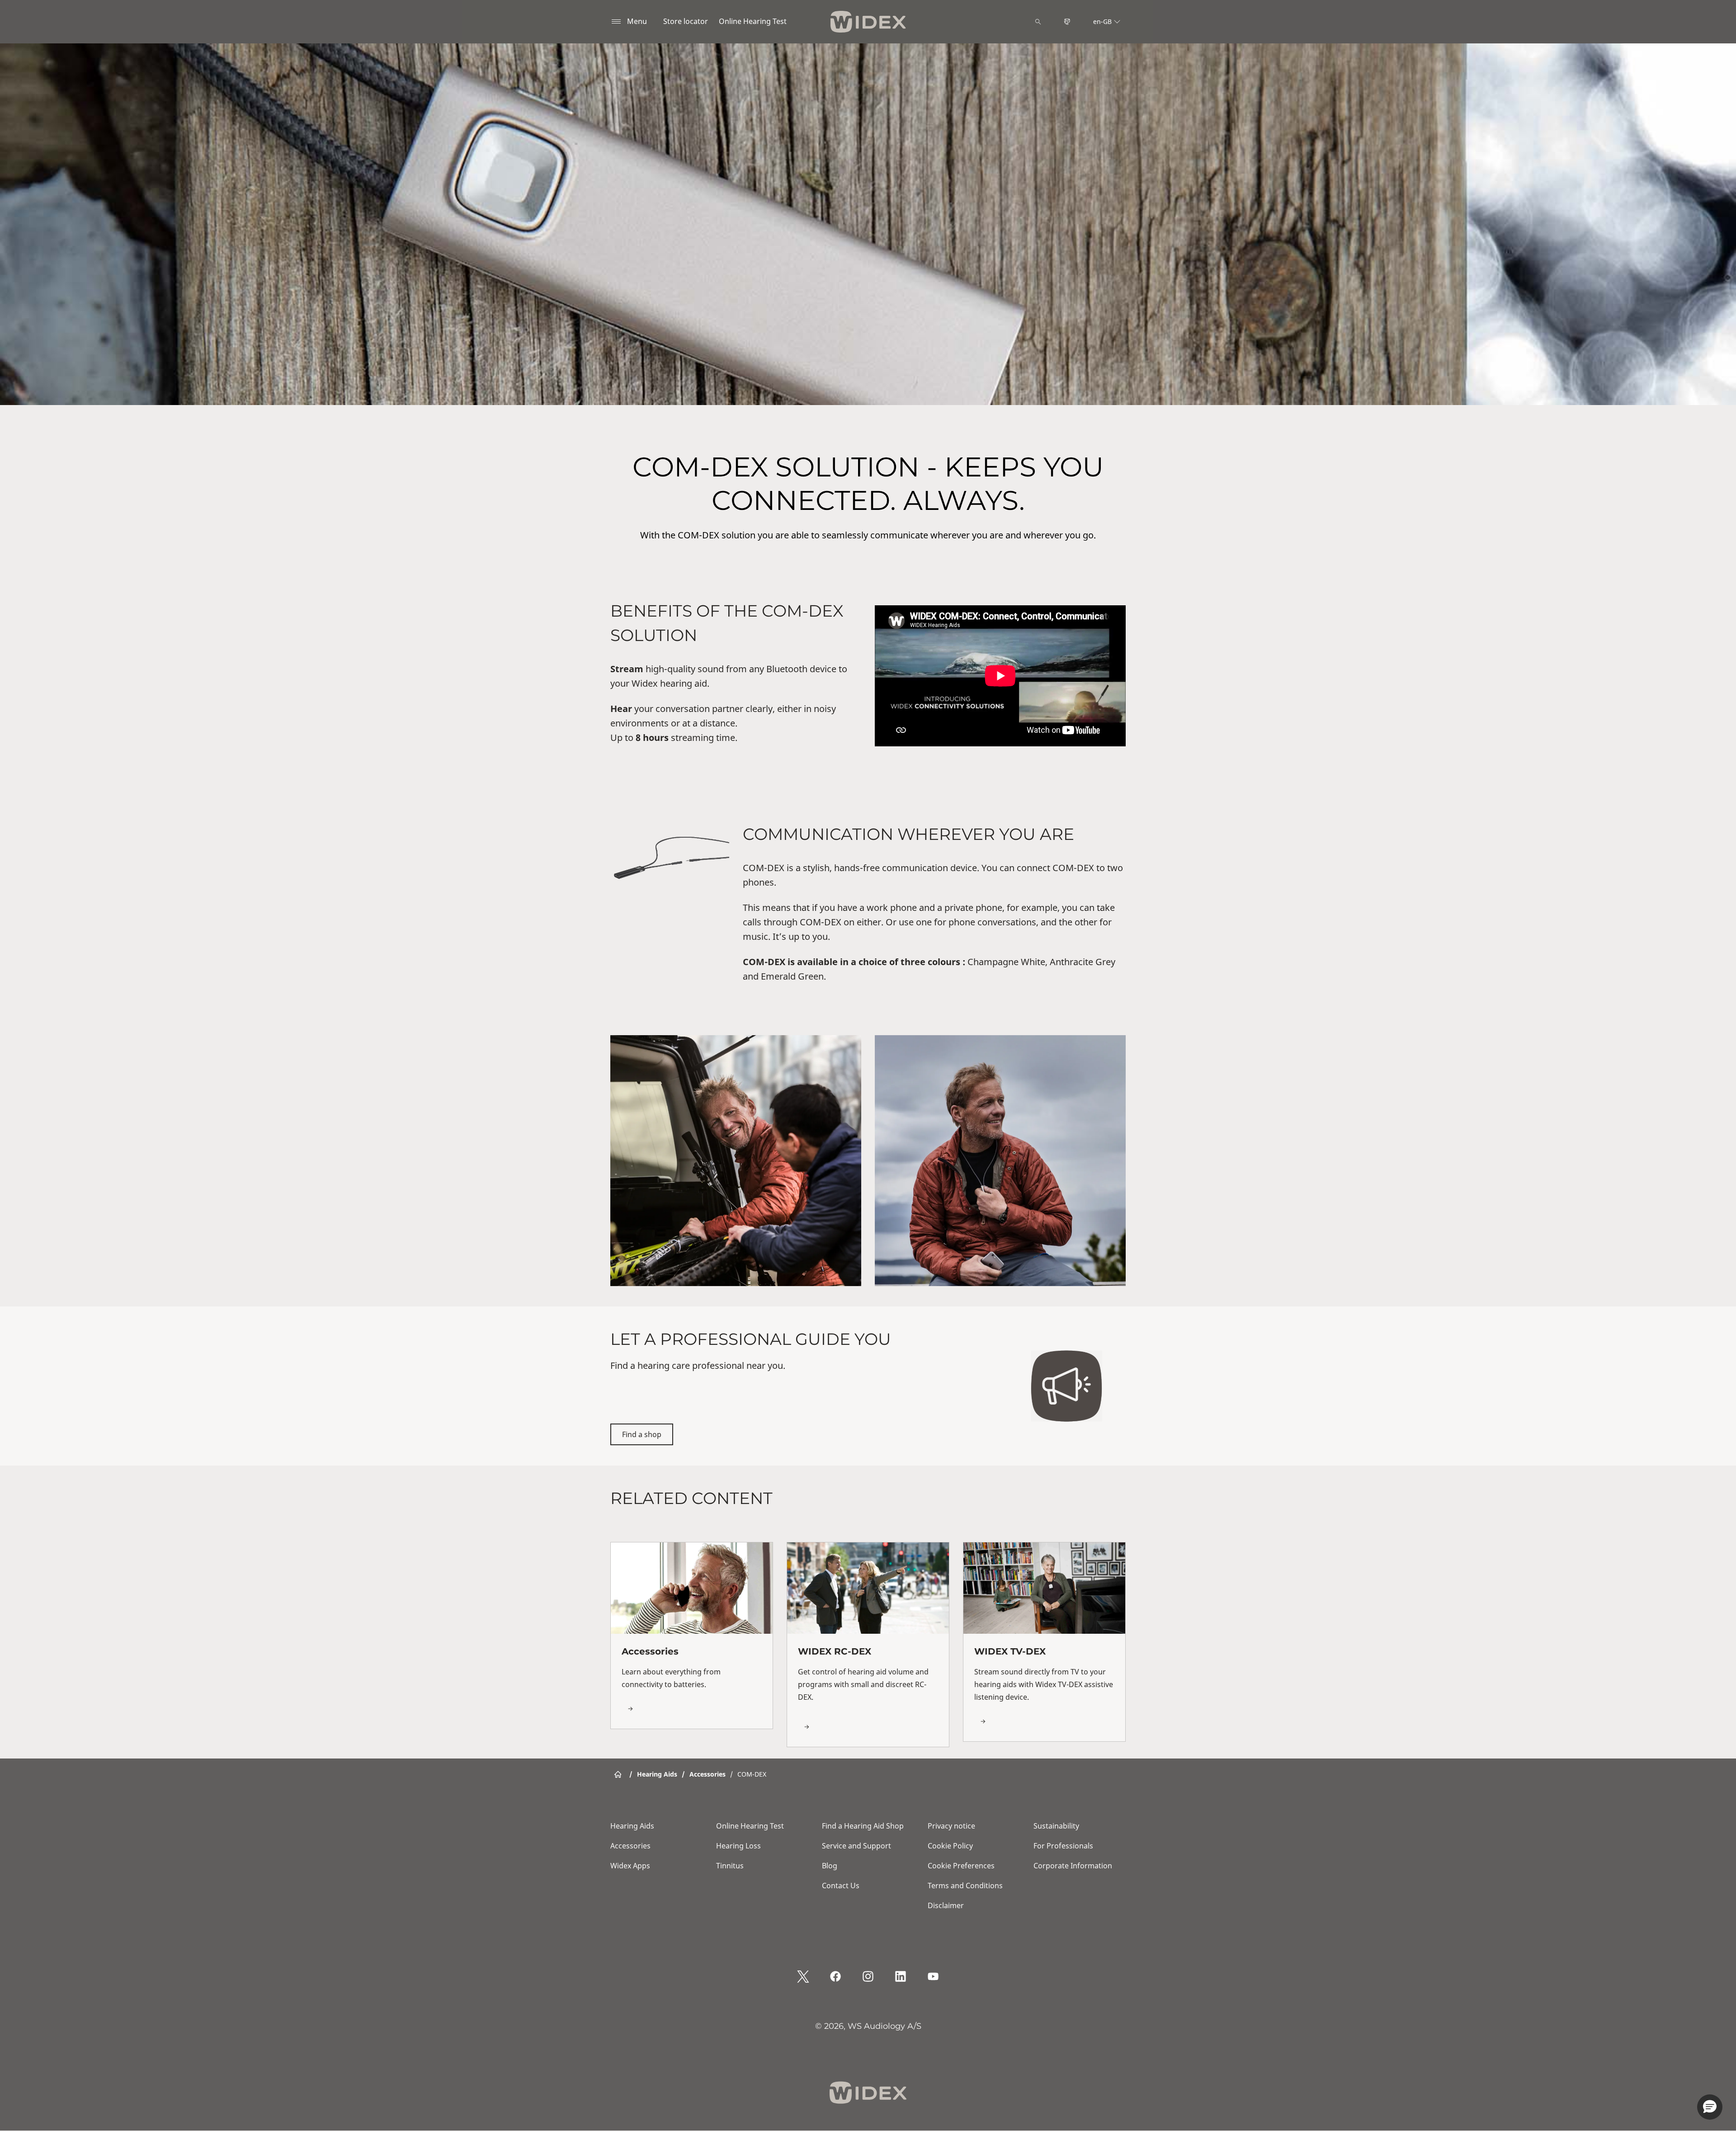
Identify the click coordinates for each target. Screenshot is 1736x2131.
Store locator (686, 21)
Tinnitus (730, 1866)
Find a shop (642, 1434)
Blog (830, 1866)
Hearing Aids (632, 1826)
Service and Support (856, 1846)
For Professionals (1063, 1846)
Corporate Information (1073, 1866)
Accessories (630, 1846)
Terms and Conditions (965, 1886)
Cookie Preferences (961, 1866)
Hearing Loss (738, 1846)
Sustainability (1056, 1826)
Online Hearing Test (753, 21)
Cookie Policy (950, 1846)
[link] (692, 1635)
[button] (1710, 2107)
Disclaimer (946, 1905)
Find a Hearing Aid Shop (863, 1826)
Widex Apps (630, 1866)
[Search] (1038, 22)
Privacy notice (951, 1826)
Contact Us (841, 1886)
